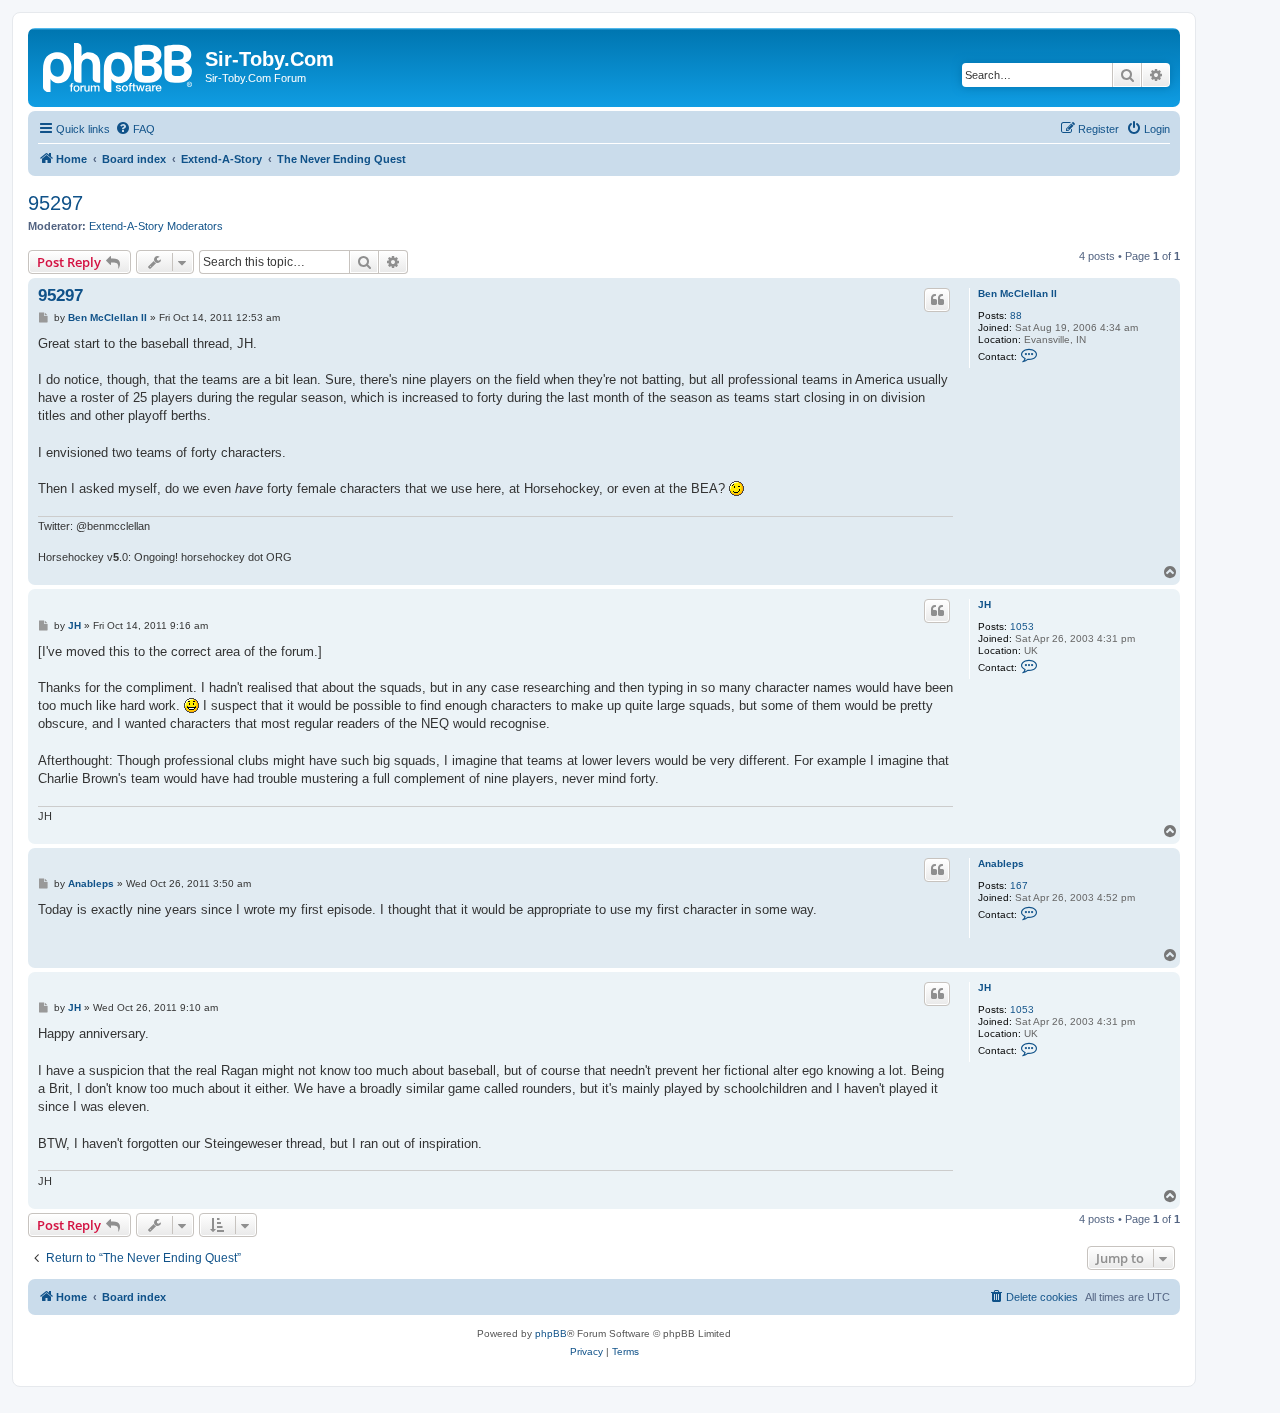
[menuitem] (135, 129)
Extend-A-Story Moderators (156, 226)
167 (1019, 885)
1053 (1022, 626)
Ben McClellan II (1017, 293)
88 (1016, 315)
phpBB (551, 1333)
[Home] (119, 65)
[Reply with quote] (937, 300)
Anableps (1001, 863)
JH (984, 604)
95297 (55, 203)
